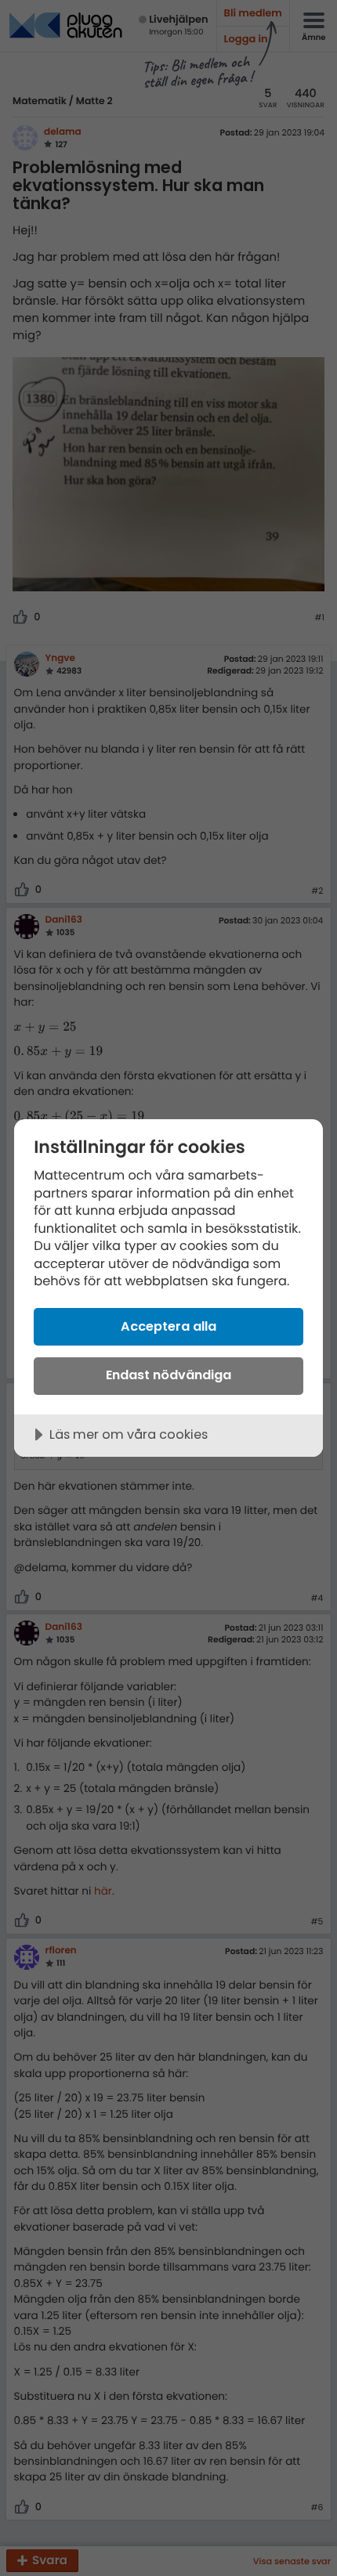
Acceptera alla (168, 1326)
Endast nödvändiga (168, 1375)
